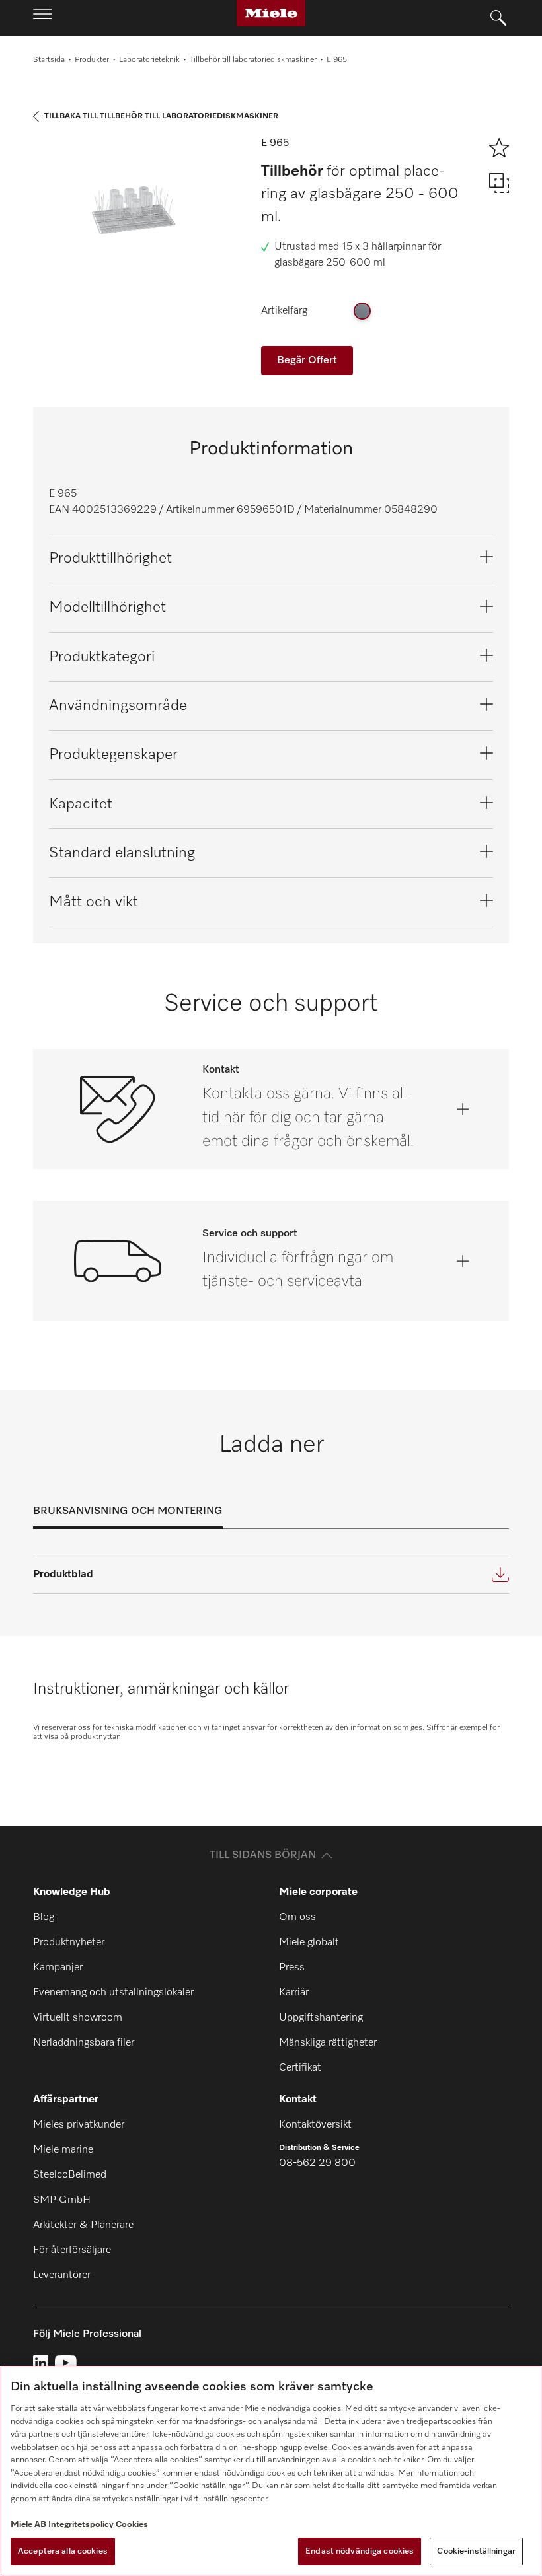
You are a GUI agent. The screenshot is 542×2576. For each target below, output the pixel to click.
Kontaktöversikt (315, 2125)
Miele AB (28, 2525)
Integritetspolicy (81, 2525)
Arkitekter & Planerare (83, 2225)
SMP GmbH (62, 2200)
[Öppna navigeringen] (42, 18)
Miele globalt (309, 1943)
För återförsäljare (72, 2250)
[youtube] (66, 2363)
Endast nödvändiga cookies (360, 2551)
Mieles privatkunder (79, 2125)
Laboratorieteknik (149, 60)
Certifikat (300, 2068)
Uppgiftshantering (321, 2018)
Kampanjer (58, 1968)
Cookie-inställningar (476, 2551)
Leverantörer (62, 2275)
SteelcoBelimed (70, 2175)
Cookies (132, 2525)
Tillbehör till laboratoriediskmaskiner (253, 60)
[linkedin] (41, 2363)
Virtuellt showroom (78, 2018)
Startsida (49, 60)
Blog (44, 1917)
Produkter (92, 60)
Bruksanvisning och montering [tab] (128, 1511)
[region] (271, 2471)
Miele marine (63, 2150)
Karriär (294, 1993)
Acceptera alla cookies (63, 2551)
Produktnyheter (69, 1943)
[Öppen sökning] (498, 18)
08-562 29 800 (317, 2163)
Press (292, 1968)
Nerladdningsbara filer (84, 2043)
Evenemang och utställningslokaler (113, 1993)
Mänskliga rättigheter (328, 2043)
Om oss (297, 1917)
